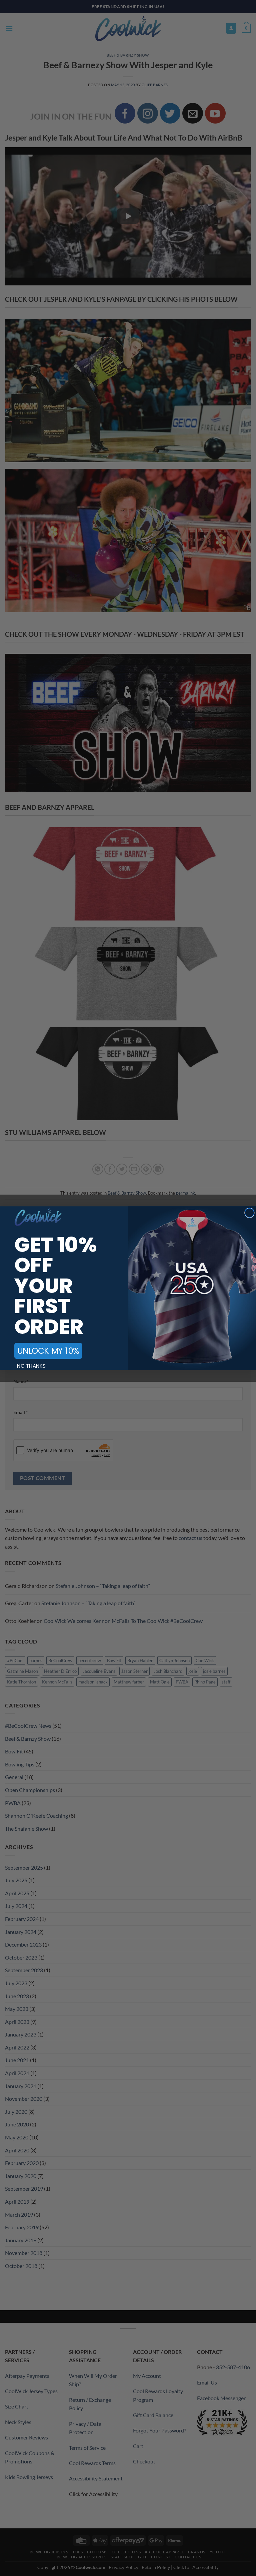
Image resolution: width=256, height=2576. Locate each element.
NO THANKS (31, 1366)
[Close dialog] (249, 1213)
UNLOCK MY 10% (48, 1351)
